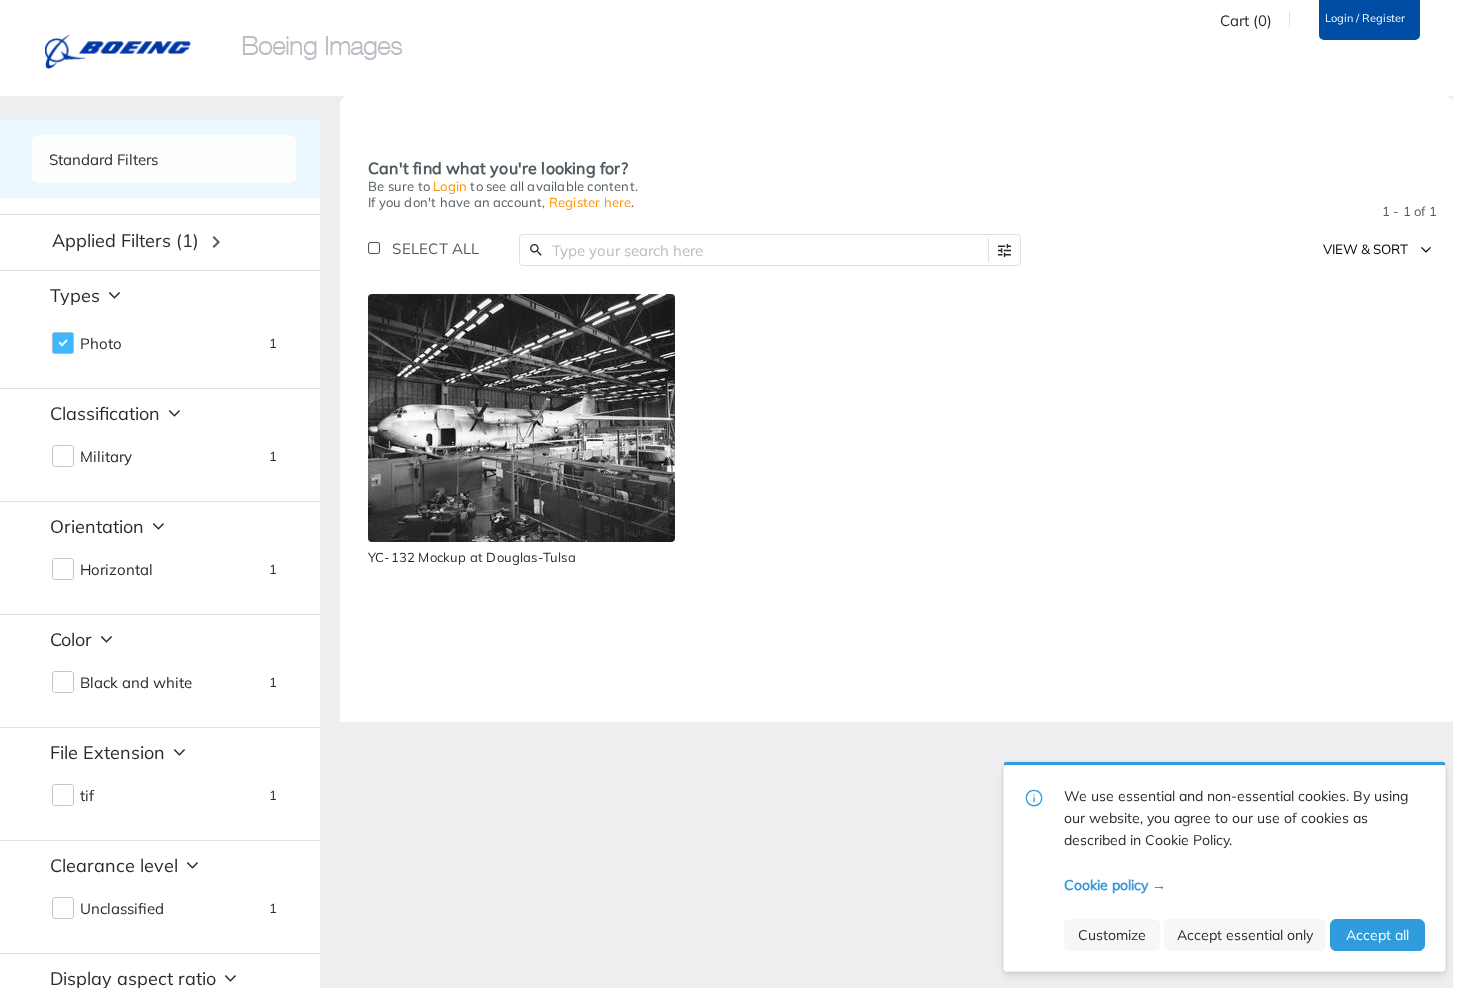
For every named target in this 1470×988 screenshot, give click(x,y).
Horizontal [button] (116, 570)
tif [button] (87, 796)
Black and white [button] (136, 683)
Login (450, 186)
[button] (1004, 250)
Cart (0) (1246, 21)
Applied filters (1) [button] (125, 240)
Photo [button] (101, 344)
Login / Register (1365, 18)
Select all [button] (435, 248)
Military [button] (106, 457)
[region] (521, 418)
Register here (590, 202)
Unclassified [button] (122, 909)
